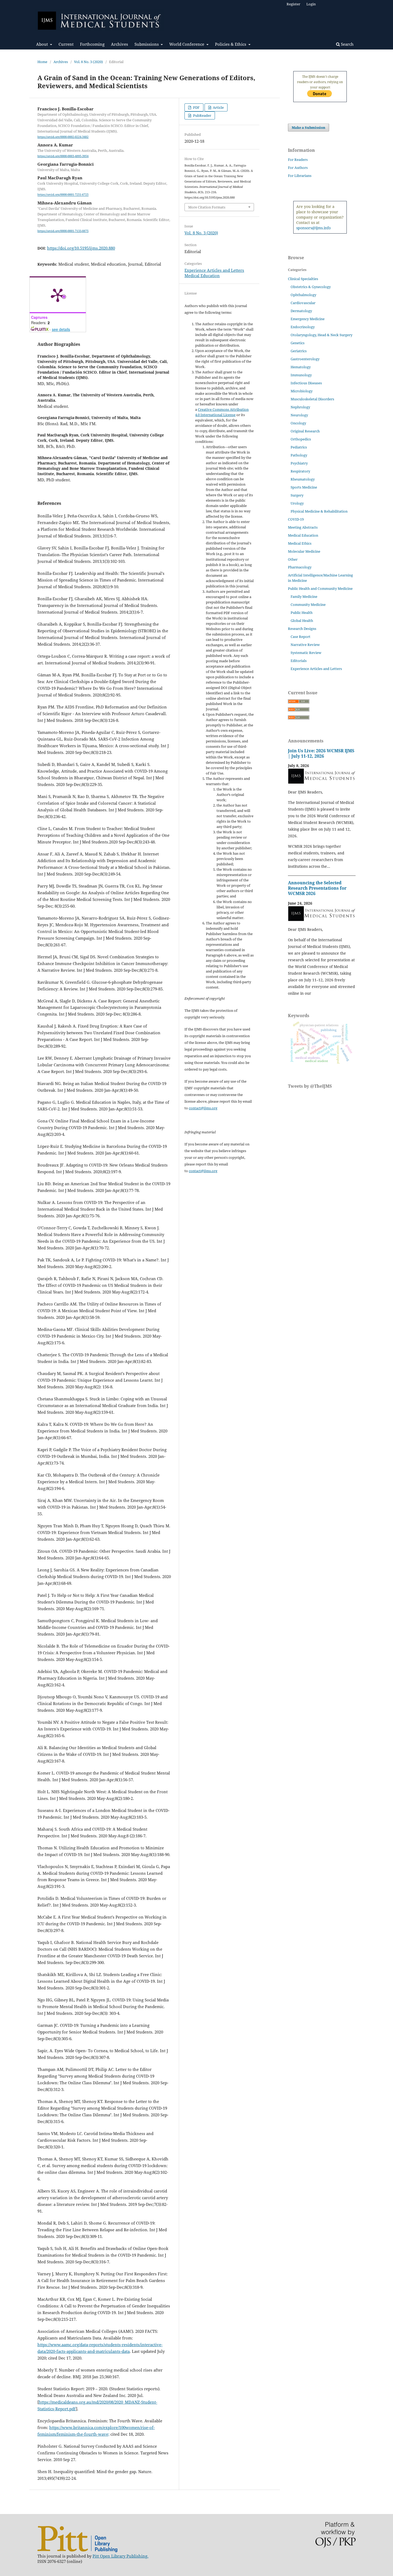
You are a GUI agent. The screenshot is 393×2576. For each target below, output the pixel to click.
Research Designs (302, 629)
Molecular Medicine (304, 551)
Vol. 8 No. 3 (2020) (88, 62)
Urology (297, 503)
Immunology (301, 375)
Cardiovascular (303, 303)
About (43, 44)
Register (293, 4)
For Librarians (300, 176)
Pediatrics (299, 447)
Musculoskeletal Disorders (312, 399)
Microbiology (302, 391)
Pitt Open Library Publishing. (120, 2556)
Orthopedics (301, 439)
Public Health (302, 613)
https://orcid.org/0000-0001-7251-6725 (63, 195)
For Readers (298, 160)
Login (311, 4)
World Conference (187, 44)
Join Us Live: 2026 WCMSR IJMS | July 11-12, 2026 (321, 753)
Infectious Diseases (306, 383)
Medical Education (202, 276)
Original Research (305, 431)
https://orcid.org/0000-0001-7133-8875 (63, 231)
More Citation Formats (207, 207)
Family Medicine (304, 596)
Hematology (301, 367)
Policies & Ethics (231, 44)
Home (42, 62)
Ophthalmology (303, 295)
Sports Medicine (304, 487)
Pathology (299, 455)
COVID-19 (296, 519)
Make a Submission (309, 127)
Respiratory (300, 471)
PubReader (202, 115)
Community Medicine (308, 605)
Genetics (298, 343)
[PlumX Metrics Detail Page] (58, 295)
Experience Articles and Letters (214, 270)
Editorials (299, 661)
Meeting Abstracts (303, 527)
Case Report (300, 637)
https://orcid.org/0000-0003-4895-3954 (63, 156)
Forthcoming (92, 44)
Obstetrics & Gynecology (311, 287)
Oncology (298, 423)
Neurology (299, 415)
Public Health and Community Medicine (320, 588)
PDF (196, 107)
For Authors (298, 168)
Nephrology (300, 407)
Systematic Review (306, 653)
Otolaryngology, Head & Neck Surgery (321, 335)
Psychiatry (299, 463)
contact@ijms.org (203, 1108)
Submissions (147, 44)
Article (218, 107)
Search (347, 44)
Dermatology (301, 311)
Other (293, 559)
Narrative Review (305, 645)
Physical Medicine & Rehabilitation (319, 511)
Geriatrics (299, 351)
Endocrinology (303, 327)
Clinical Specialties (303, 279)
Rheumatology (303, 479)
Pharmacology (300, 567)
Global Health (302, 621)
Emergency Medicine (308, 319)
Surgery (297, 495)
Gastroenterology (305, 359)
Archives (120, 44)
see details (61, 329)
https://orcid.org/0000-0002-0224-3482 (63, 137)
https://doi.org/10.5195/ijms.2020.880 (81, 248)
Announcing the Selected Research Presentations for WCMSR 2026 (317, 888)
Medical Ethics (300, 543)
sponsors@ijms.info (313, 228)
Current (66, 44)
